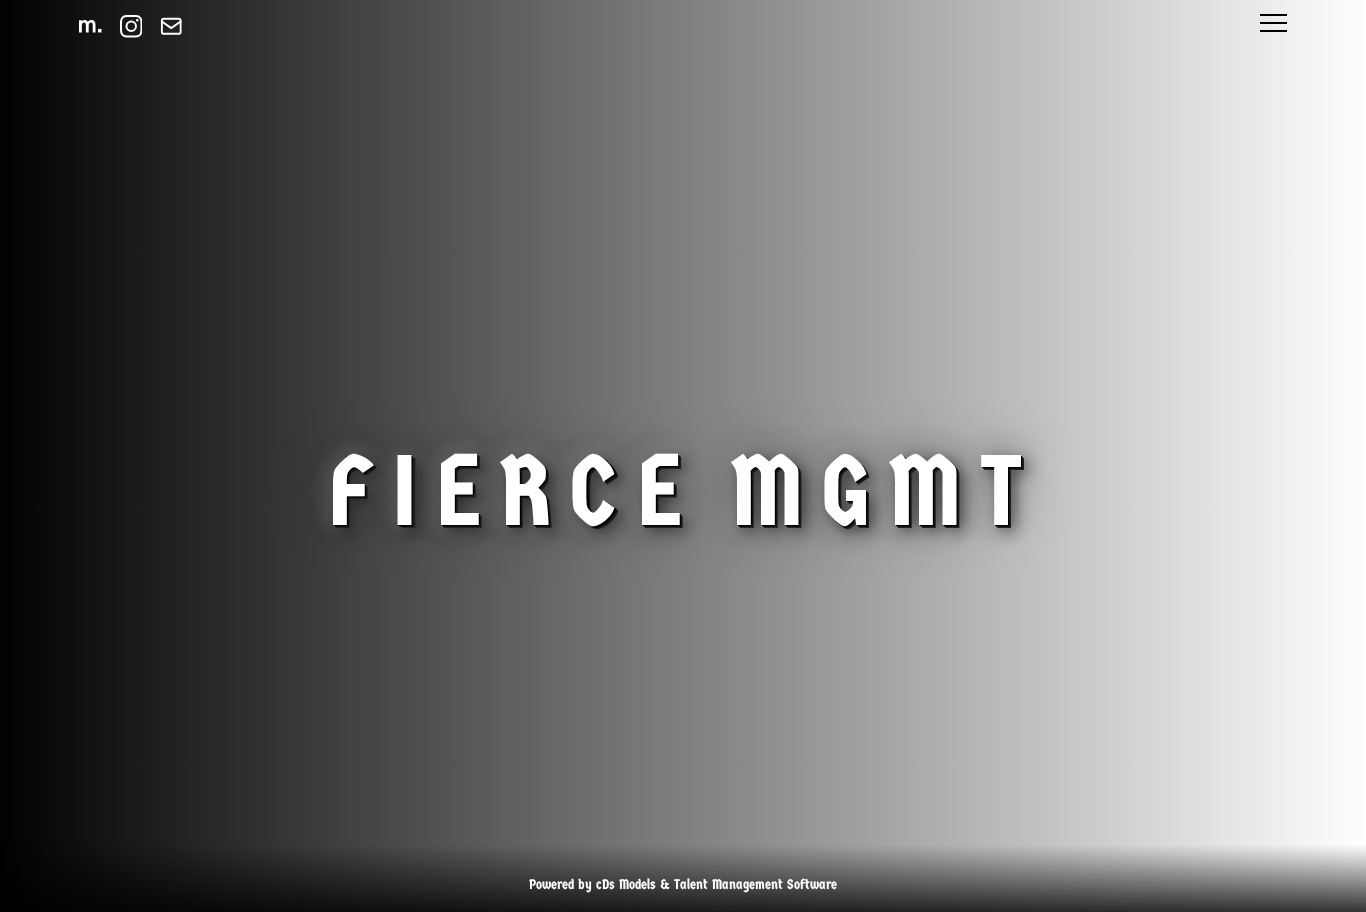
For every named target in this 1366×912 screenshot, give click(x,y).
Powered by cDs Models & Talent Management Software (683, 884)
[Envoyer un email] (171, 26)
